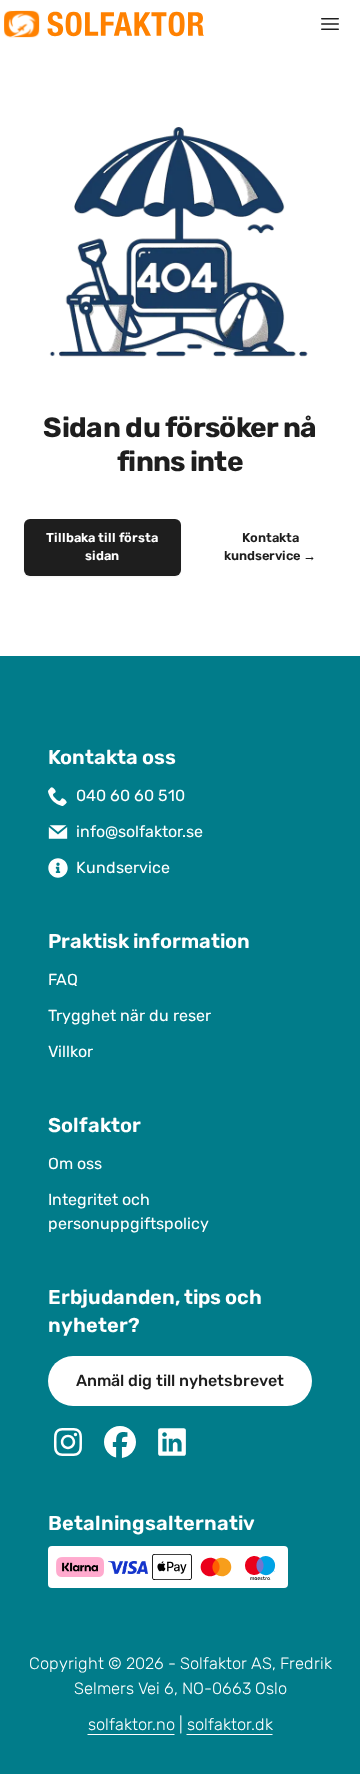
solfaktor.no (131, 1724)
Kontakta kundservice (270, 547)
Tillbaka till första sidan (102, 547)
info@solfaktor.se (139, 831)
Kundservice (123, 867)
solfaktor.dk (230, 1724)
